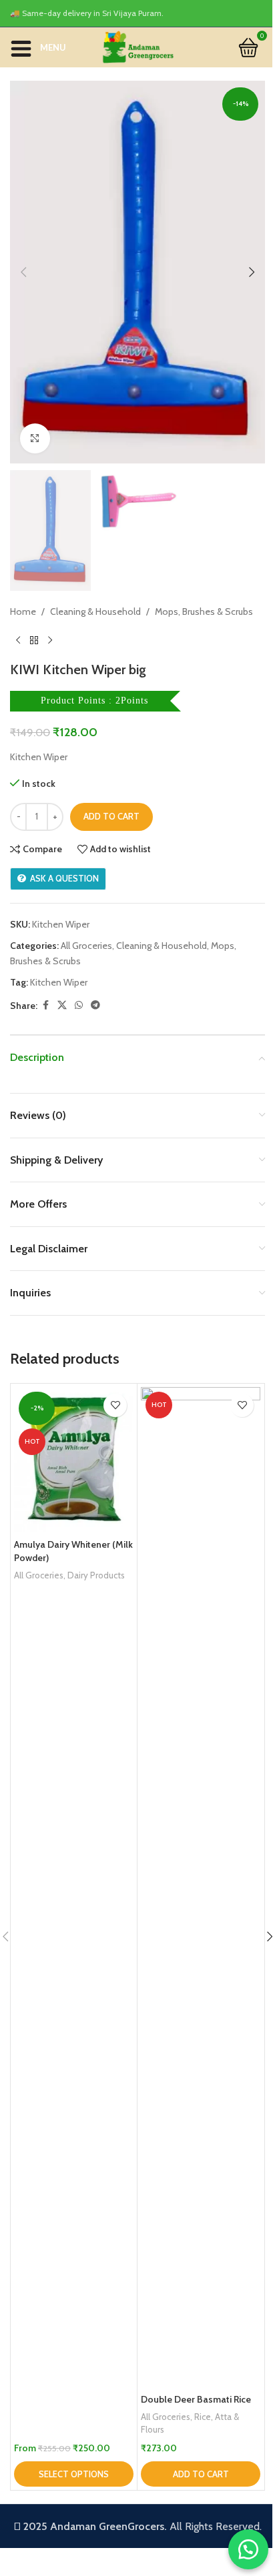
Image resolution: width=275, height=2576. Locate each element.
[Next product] (50, 640)
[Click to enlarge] (35, 438)
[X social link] (62, 1005)
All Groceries (86, 946)
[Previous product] (18, 640)
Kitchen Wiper (59, 982)
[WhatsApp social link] (79, 1005)
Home (23, 611)
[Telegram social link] (95, 1005)
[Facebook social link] (45, 1005)
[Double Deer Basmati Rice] (201, 1887)
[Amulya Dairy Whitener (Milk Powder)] (74, 1460)
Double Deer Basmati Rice (196, 2399)
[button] (23, 272)
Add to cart (111, 816)
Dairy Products (96, 1575)
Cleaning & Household (95, 611)
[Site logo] (137, 46)
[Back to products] (34, 640)
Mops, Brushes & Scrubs (204, 611)
